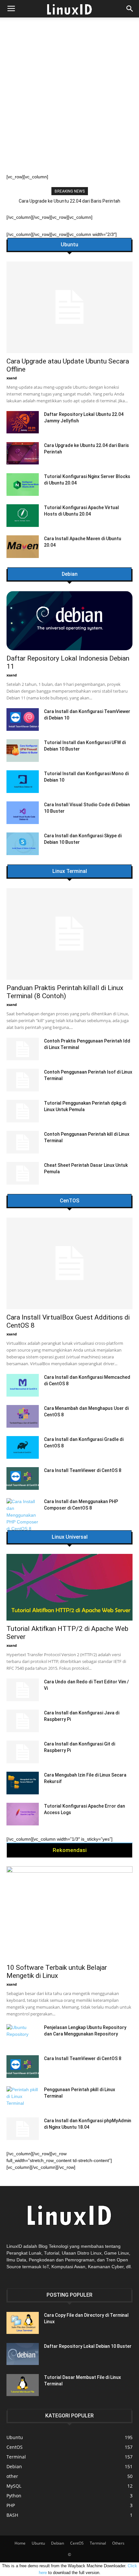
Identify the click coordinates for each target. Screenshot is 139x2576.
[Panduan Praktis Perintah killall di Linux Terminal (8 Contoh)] (69, 934)
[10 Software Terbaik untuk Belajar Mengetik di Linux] (69, 1913)
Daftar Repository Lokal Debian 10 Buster (88, 2346)
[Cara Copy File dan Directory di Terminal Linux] (23, 2323)
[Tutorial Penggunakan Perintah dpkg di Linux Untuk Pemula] (23, 1111)
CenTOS (69, 1201)
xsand (12, 378)
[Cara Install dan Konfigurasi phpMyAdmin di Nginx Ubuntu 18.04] (23, 2129)
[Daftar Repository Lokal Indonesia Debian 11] (69, 621)
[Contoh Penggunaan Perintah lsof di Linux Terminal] (23, 1080)
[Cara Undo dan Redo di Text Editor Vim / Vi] (23, 1690)
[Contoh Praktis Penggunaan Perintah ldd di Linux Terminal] (23, 1049)
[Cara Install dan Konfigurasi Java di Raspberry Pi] (23, 1721)
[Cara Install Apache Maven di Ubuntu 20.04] (23, 547)
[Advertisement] (69, 101)
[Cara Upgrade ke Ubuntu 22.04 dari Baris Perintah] (23, 453)
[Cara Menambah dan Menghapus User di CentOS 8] (23, 1416)
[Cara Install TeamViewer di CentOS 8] (23, 1478)
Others (118, 2543)
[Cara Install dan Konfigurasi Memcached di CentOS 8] (23, 1385)
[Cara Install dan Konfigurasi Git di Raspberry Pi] (23, 1752)
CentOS (77, 2543)
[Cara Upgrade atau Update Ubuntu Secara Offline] (69, 307)
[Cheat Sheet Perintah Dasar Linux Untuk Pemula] (23, 1173)
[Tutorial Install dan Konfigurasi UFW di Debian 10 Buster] (23, 751)
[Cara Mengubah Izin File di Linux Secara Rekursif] (23, 1783)
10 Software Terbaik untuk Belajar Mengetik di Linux (57, 1972)
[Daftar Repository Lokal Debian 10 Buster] (23, 2354)
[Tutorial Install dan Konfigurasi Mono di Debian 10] (23, 782)
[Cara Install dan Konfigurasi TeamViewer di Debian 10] (23, 719)
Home (20, 2543)
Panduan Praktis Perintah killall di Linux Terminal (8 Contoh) (71, 201)
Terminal (98, 2543)
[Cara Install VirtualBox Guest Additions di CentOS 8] (69, 1263)
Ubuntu (69, 245)
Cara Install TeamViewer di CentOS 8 (83, 1470)
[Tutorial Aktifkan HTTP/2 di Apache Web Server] (69, 1587)
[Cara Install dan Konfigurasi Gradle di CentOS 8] (23, 1447)
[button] (130, 9)
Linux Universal (70, 1537)
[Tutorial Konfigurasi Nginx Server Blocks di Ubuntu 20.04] (23, 485)
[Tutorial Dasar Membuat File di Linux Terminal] (23, 2385)
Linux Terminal (70, 871)
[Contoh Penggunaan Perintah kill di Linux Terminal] (23, 1142)
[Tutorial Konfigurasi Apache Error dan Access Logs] (23, 1814)
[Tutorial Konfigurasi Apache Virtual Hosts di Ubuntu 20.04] (23, 516)
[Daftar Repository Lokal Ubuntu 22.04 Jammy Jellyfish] (23, 422)
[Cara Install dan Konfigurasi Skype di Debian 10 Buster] (23, 844)
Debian (70, 574)
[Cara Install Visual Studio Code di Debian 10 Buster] (23, 813)
